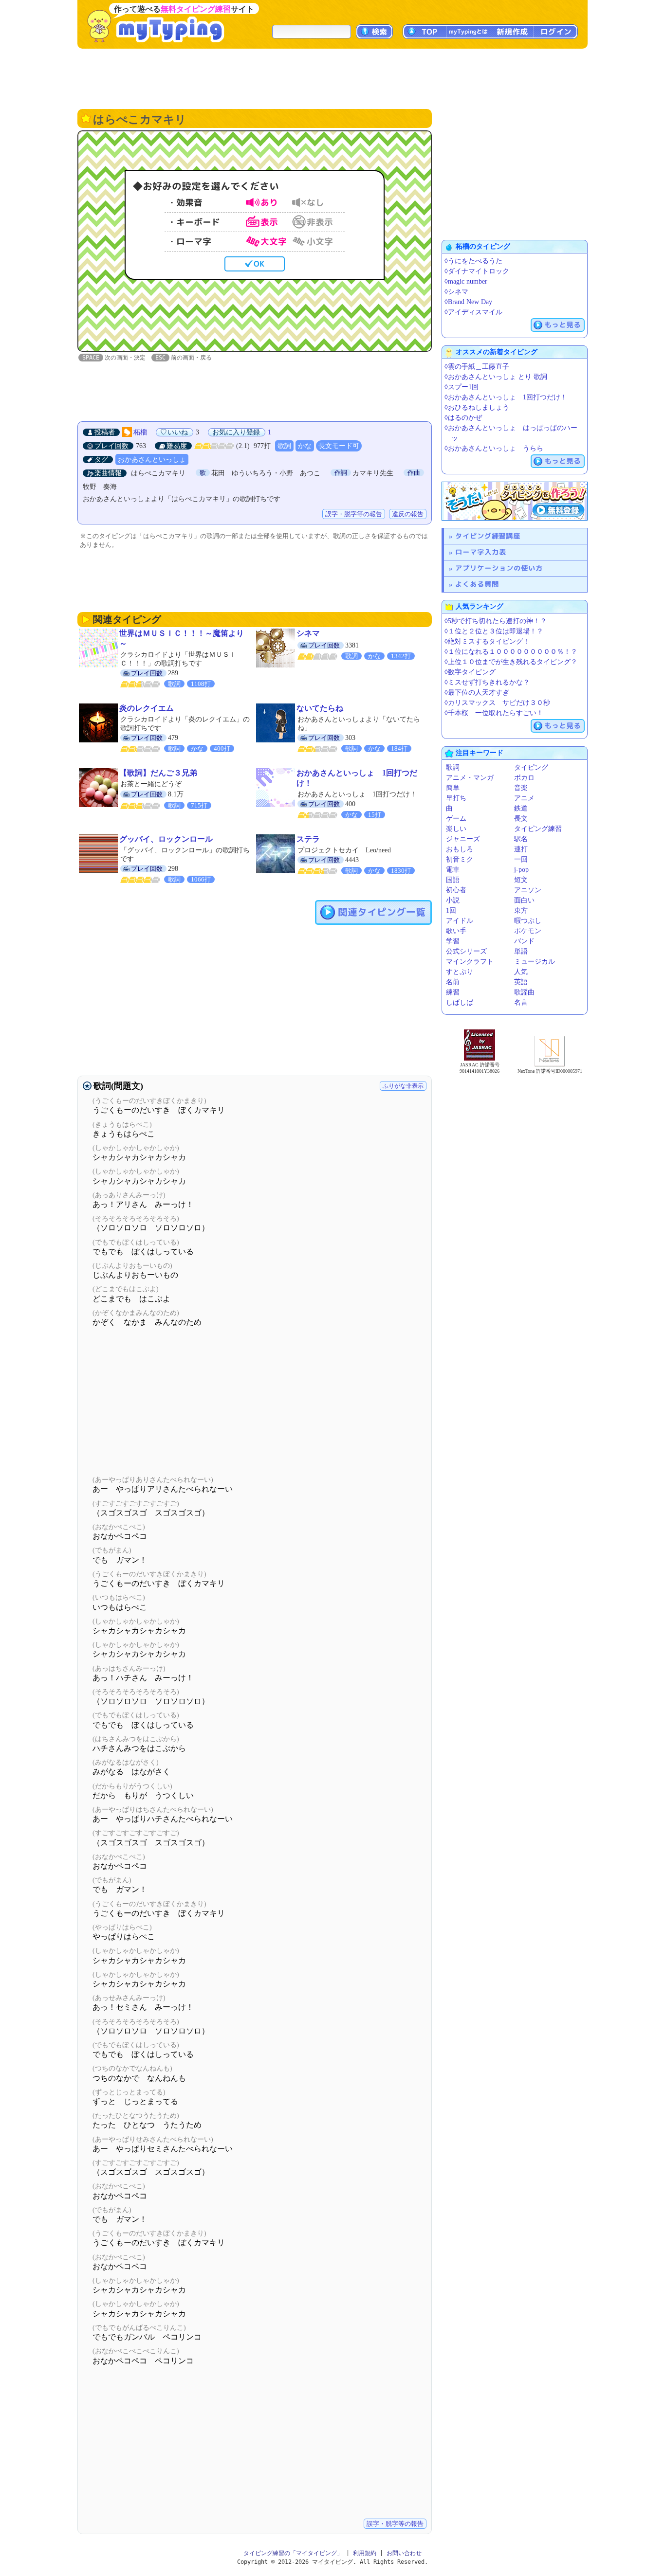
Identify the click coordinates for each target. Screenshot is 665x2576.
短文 (521, 880)
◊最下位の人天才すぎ (477, 693)
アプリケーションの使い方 (499, 568)
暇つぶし (528, 921)
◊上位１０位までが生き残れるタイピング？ (511, 662)
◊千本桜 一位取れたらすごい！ (494, 713)
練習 (453, 992)
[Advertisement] (332, 78)
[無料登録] (515, 501)
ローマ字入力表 (481, 552)
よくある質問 (477, 584)
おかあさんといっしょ (152, 459)
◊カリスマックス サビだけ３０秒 (497, 703)
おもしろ (460, 849)
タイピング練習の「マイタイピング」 (293, 2553)
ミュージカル (535, 962)
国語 (453, 880)
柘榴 (140, 432)
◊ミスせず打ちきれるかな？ (487, 682)
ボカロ (524, 778)
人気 (521, 972)
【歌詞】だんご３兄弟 (158, 773)
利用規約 (365, 2553)
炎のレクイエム (147, 708)
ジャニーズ (463, 839)
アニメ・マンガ (470, 778)
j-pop (521, 870)
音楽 (521, 788)
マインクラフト (470, 962)
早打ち (456, 798)
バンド (524, 941)
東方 (521, 910)
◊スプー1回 (462, 387)
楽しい (456, 829)
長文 (521, 819)
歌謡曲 (524, 992)
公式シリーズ (466, 951)
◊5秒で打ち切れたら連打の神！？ (496, 621)
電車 (453, 870)
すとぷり (460, 972)
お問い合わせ (404, 2553)
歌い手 (456, 931)
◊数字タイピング (470, 672)
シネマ (308, 633)
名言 (521, 1002)
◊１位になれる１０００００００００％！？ (511, 652)
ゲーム (456, 819)
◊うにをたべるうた (473, 261)
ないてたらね (320, 708)
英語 (521, 982)
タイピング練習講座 (488, 536)
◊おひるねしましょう (477, 407)
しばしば (460, 1002)
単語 (521, 951)
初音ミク (460, 859)
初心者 (456, 890)
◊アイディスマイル (473, 312)
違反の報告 (408, 514)
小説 (453, 900)
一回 (521, 859)
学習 (453, 941)
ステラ (308, 839)
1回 (451, 910)
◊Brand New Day (468, 302)
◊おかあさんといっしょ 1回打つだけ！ (506, 397)
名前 (453, 982)
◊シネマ (456, 292)
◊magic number (466, 281)
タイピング (531, 767)
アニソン (528, 890)
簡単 (453, 788)
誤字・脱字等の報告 (354, 514)
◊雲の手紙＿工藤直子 (477, 367)
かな (305, 446)
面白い (524, 900)
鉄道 (521, 808)
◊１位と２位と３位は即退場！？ (494, 631)
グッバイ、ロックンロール (166, 839)
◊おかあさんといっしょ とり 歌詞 (496, 377)
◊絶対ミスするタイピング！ (487, 641)
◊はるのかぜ (463, 418)
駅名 (521, 839)
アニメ (524, 798)
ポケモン (528, 931)
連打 (521, 849)
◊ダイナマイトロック (477, 271)
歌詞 (284, 446)
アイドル (460, 921)
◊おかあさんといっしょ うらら (494, 448)
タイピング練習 (538, 829)
